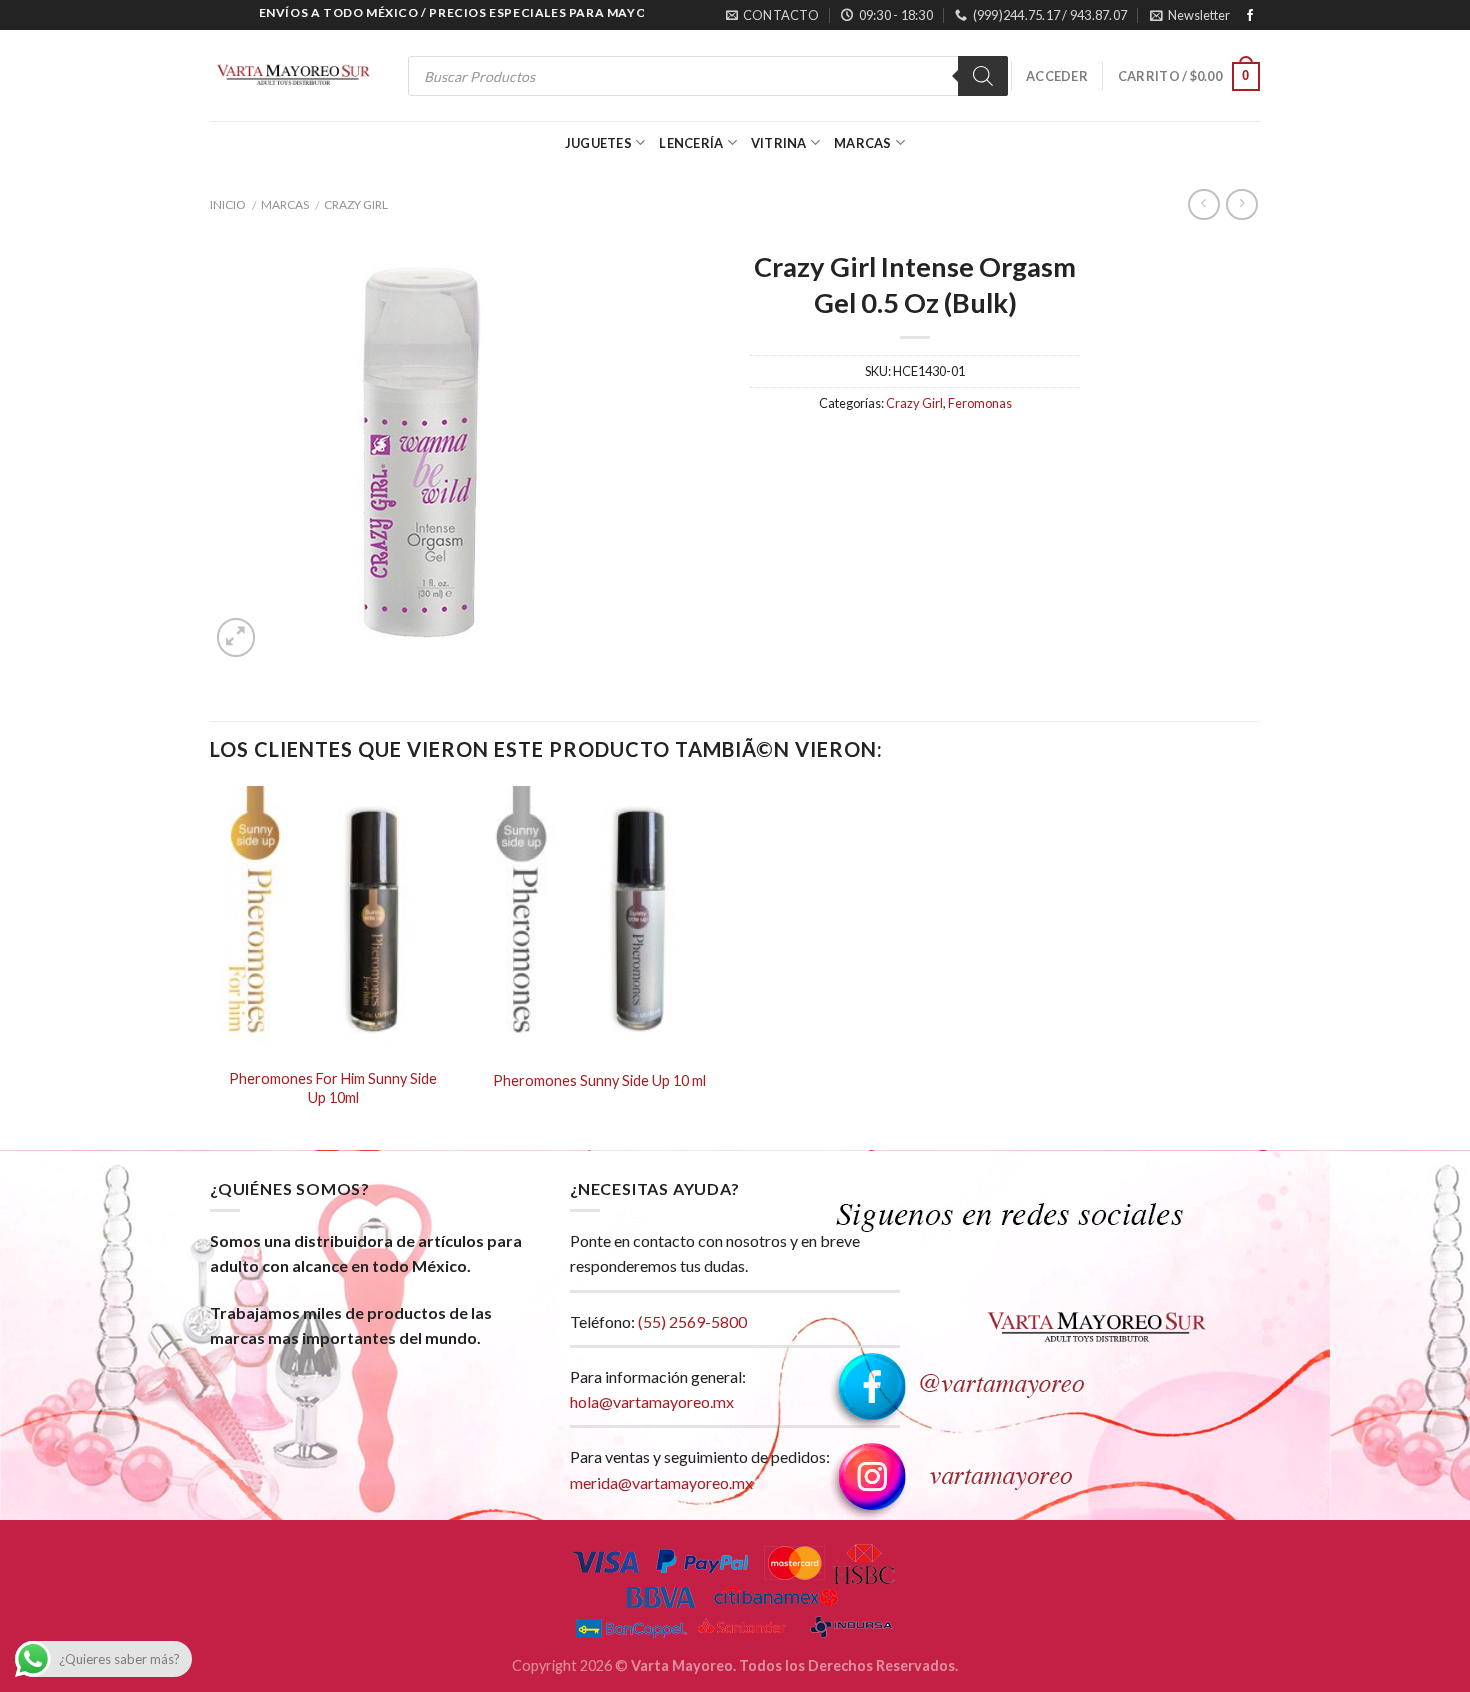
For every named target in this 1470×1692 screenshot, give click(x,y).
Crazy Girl (356, 204)
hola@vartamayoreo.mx (652, 1401)
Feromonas (980, 403)
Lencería (691, 143)
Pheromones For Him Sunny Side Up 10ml (333, 1088)
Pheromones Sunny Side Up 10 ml (599, 1080)
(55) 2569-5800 (692, 1321)
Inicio (228, 204)
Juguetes (598, 143)
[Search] (983, 76)
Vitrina (779, 143)
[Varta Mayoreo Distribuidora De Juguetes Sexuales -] (293, 76)
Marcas (863, 143)
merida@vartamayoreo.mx (661, 1482)
